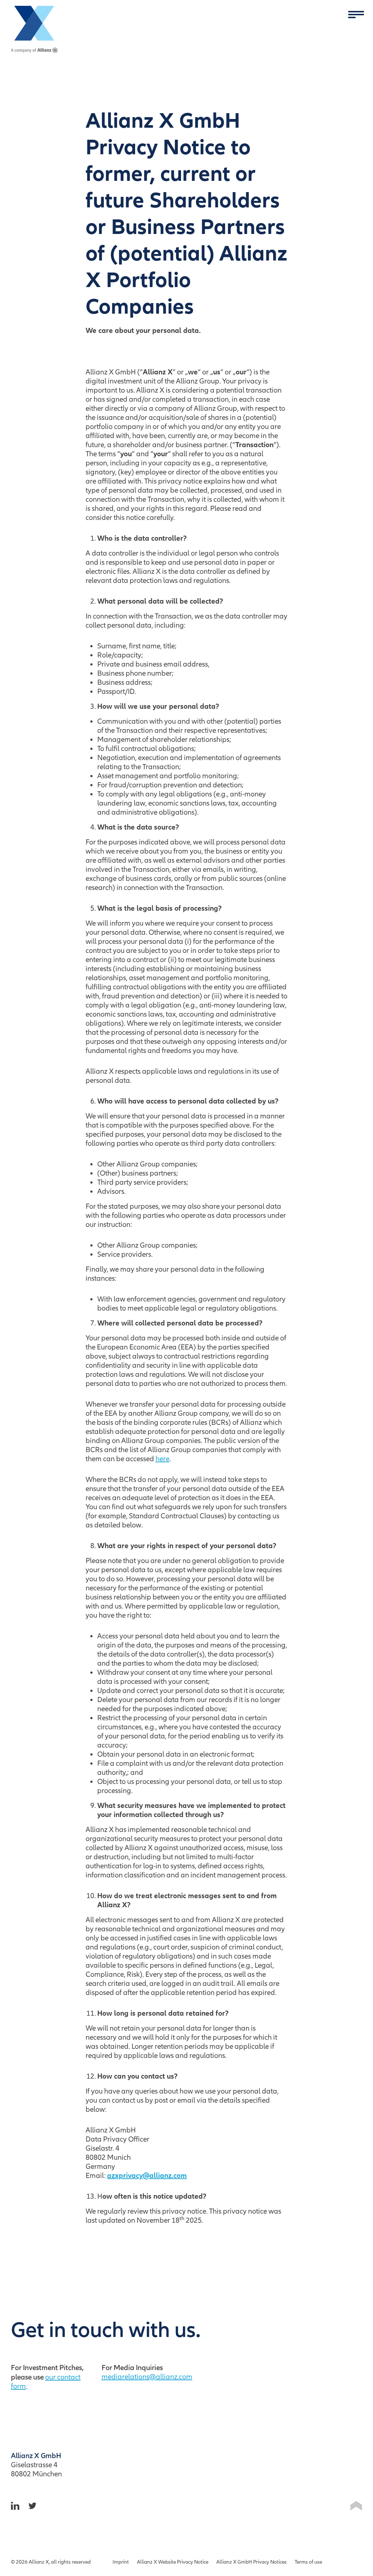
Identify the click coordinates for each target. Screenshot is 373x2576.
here (162, 1459)
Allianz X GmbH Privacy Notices (252, 2562)
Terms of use (308, 2562)
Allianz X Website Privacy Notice (173, 2562)
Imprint (121, 2562)
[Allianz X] (34, 29)
